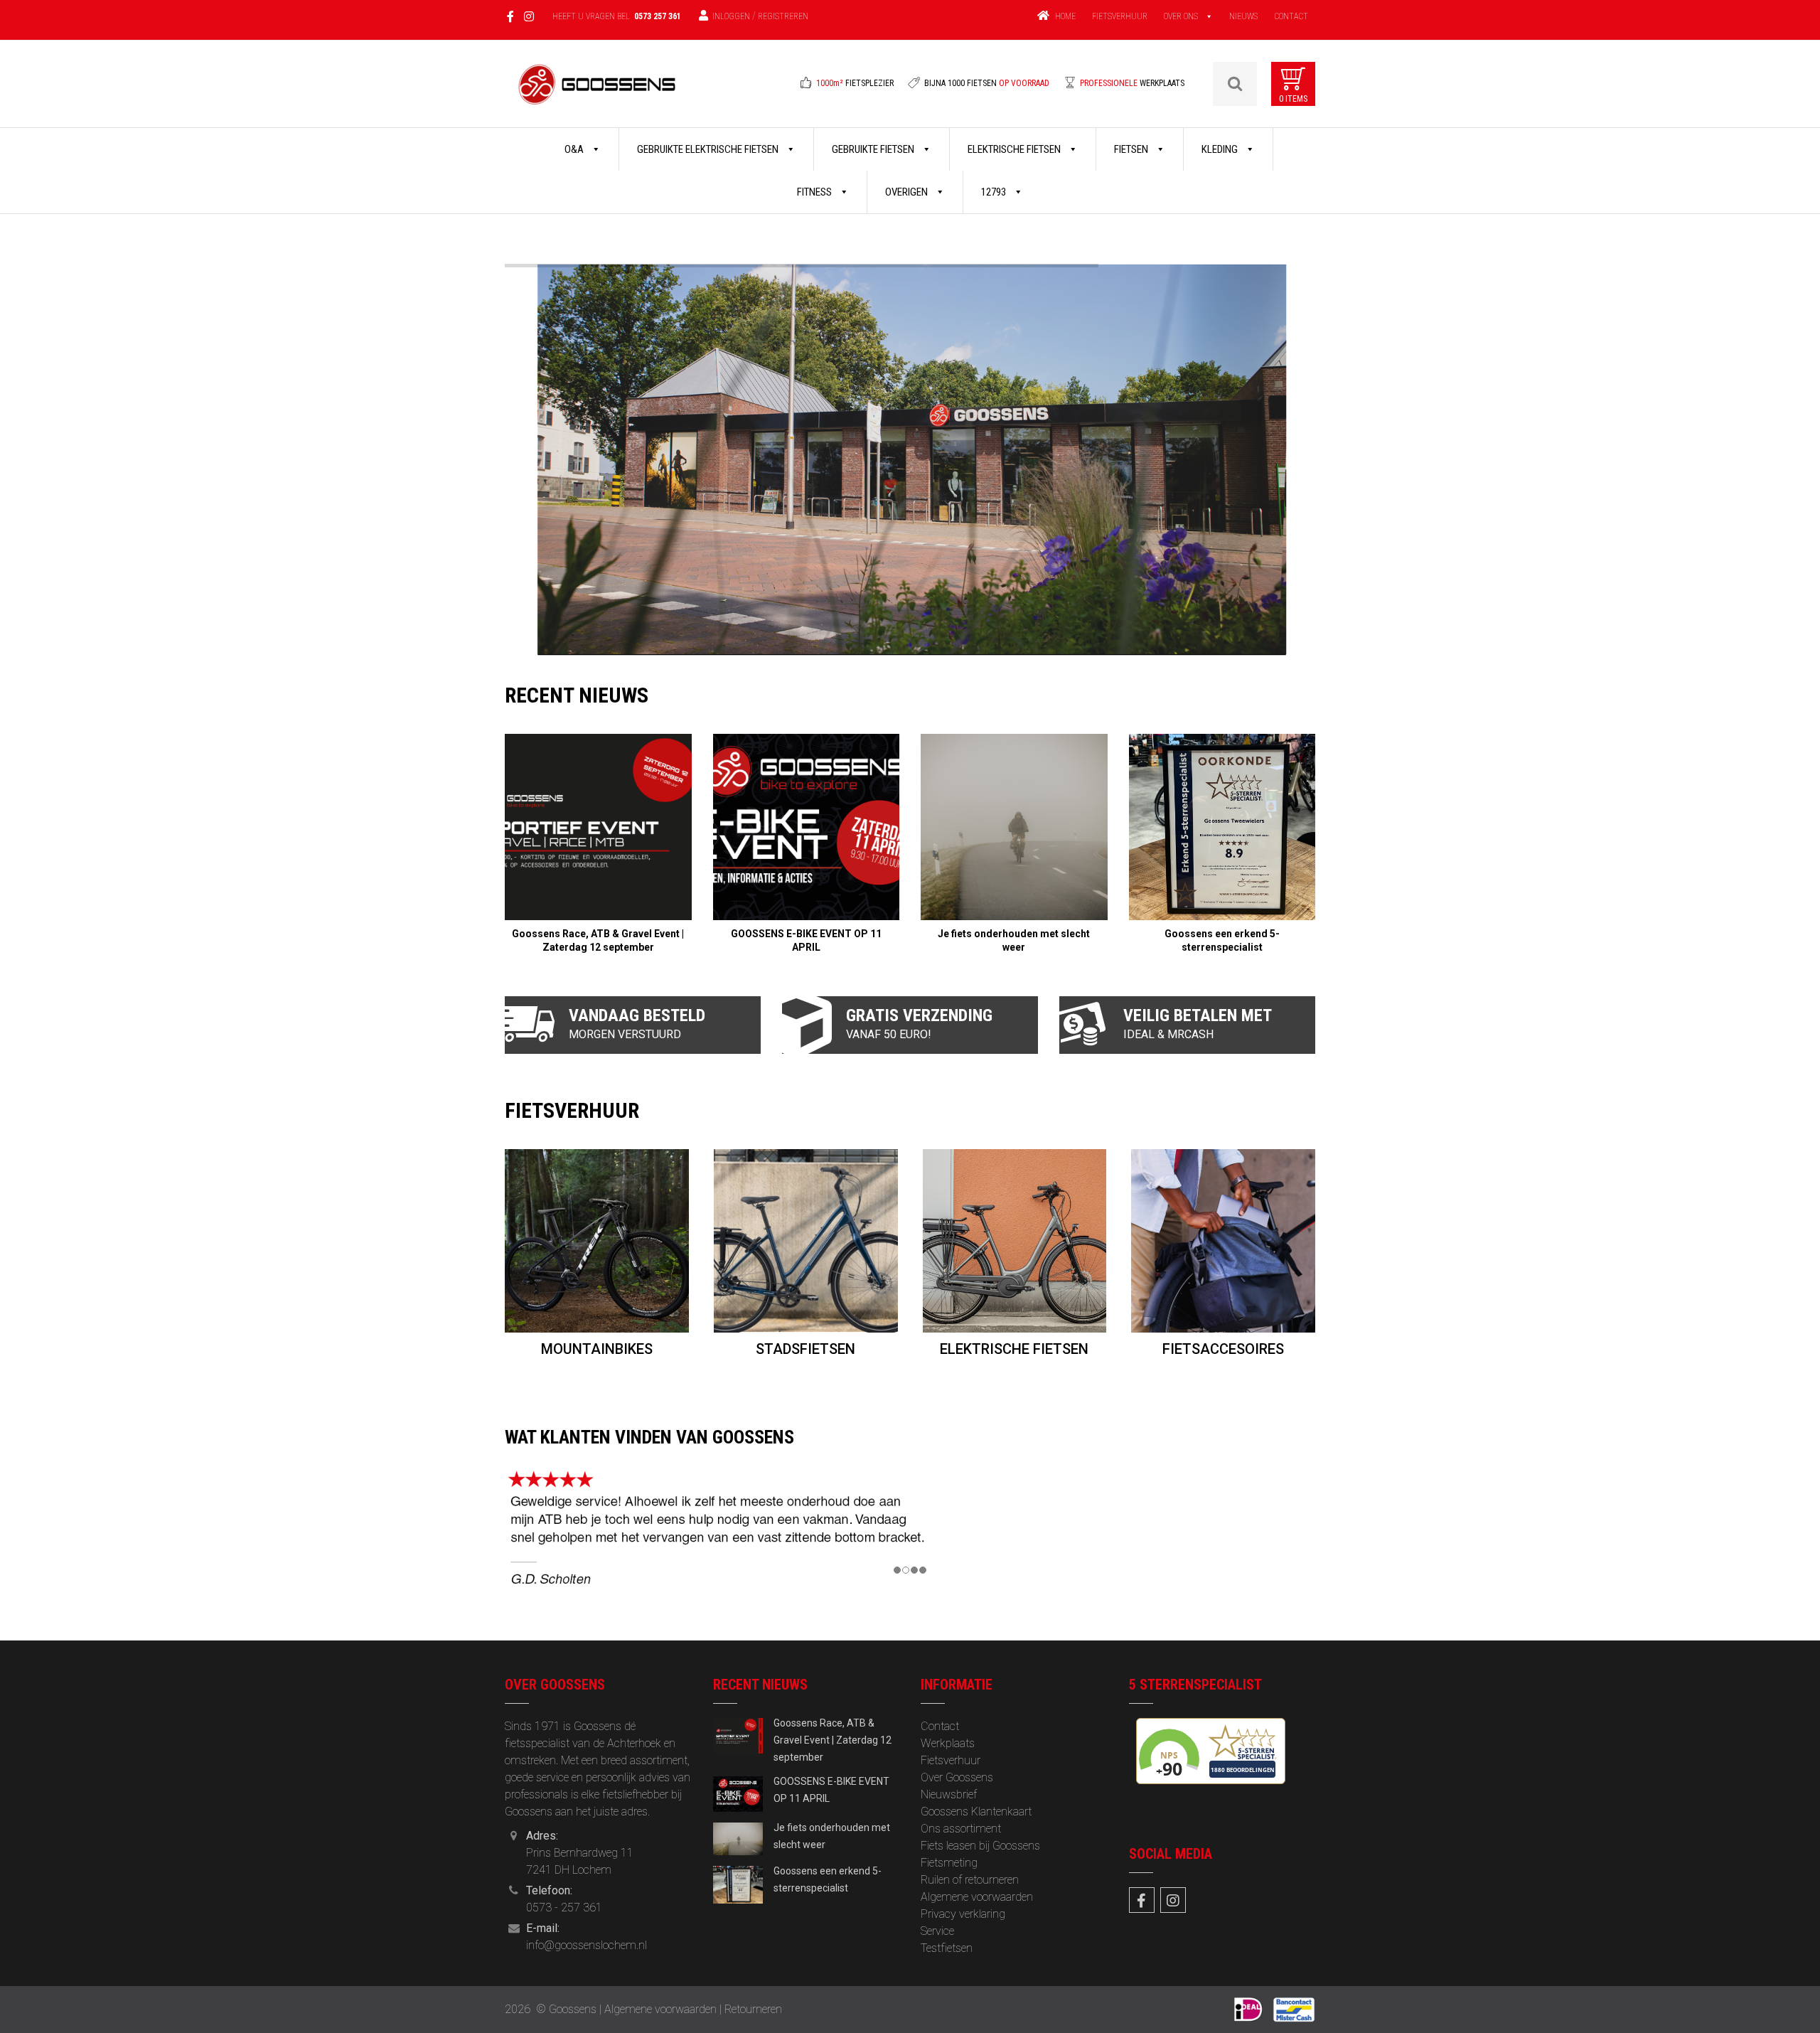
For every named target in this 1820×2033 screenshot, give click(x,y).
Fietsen (1132, 149)
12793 (995, 192)
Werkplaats (948, 1743)
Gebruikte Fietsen (874, 149)
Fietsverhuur (951, 1760)
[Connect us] (1142, 1900)
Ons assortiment (961, 1829)
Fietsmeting (949, 1863)
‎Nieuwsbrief (949, 1794)
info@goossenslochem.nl (587, 1945)
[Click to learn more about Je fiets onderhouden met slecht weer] (738, 1838)
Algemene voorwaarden (977, 1897)
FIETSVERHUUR (1120, 16)
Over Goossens (957, 1777)
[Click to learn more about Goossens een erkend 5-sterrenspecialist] (738, 1883)
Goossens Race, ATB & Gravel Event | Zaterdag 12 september (833, 1740)
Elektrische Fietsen (1015, 149)
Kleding (1221, 149)
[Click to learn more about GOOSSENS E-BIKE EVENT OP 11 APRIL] (738, 1793)
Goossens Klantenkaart (976, 1811)
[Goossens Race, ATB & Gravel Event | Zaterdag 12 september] (598, 827)
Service (937, 1931)
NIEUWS (1243, 16)
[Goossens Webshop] (598, 94)
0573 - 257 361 (564, 1907)
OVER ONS (1181, 16)
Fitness (815, 192)
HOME (1065, 16)
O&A (575, 149)
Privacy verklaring (963, 1914)
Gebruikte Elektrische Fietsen (709, 149)
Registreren (783, 16)
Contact (940, 1726)
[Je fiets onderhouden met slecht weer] (1014, 827)
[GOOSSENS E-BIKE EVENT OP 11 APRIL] (807, 827)
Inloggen (731, 16)
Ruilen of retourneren (970, 1880)
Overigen (908, 192)
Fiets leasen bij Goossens (980, 1846)
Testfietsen (947, 1948)
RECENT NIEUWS (577, 695)
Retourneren (753, 2009)
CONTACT (1291, 16)
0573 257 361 (658, 16)
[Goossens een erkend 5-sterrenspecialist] (1222, 827)
